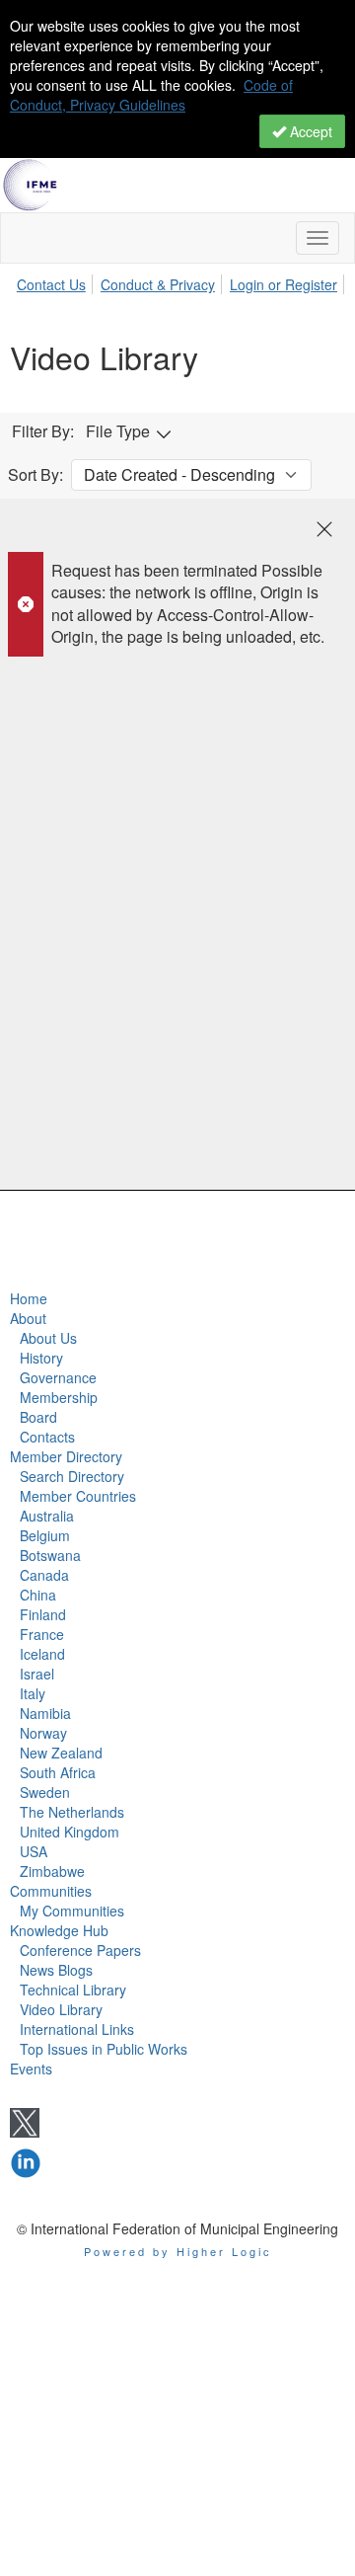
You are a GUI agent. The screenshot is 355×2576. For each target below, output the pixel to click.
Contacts (47, 1437)
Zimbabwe (52, 1871)
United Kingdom (70, 1832)
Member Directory (66, 1456)
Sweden (45, 1792)
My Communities (72, 1911)
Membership (59, 1397)
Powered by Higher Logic (178, 2251)
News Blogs (56, 1970)
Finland (43, 1614)
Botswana (50, 1555)
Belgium (45, 1535)
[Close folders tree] (324, 529)
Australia (47, 1516)
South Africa (58, 1772)
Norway (43, 1733)
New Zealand (61, 1753)
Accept (309, 131)
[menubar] (182, 281)
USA (34, 1851)
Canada (44, 1575)
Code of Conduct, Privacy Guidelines (151, 95)
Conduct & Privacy (158, 284)
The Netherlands (72, 1812)
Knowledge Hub (59, 1930)
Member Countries (78, 1496)
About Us (48, 1338)
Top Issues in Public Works (104, 2049)
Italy (33, 1693)
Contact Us (51, 284)
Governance (58, 1377)
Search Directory (72, 1476)
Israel (37, 1674)
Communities (51, 1891)
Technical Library (73, 1990)
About (28, 1318)
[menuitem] (57, 281)
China (38, 1595)
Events (31, 2069)
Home (29, 1298)
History (41, 1358)
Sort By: (35, 475)
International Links (77, 2029)
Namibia (45, 1713)
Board (38, 1417)
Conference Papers (80, 1950)
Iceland (42, 1654)
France (42, 1634)
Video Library (61, 2009)
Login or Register (284, 284)
